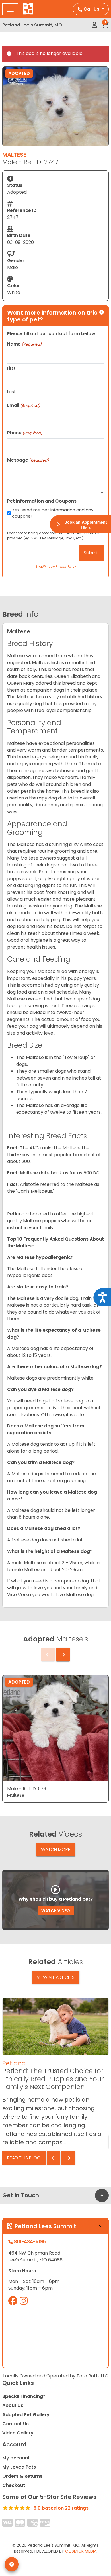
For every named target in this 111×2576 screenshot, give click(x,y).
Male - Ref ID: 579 (27, 1789)
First (11, 368)
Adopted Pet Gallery (26, 2415)
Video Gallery (18, 2433)
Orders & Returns (22, 2476)
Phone (25, 433)
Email (24, 405)
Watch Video (56, 1911)
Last (12, 392)
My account (16, 2458)
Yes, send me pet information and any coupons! (53, 513)
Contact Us (16, 2424)
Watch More (56, 1850)
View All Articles (56, 1977)
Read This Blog (24, 2158)
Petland (14, 2063)
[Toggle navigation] (10, 9)
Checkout (14, 2485)
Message (28, 460)
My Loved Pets (19, 2467)
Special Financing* (24, 2396)
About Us (13, 2405)
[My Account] (94, 25)
